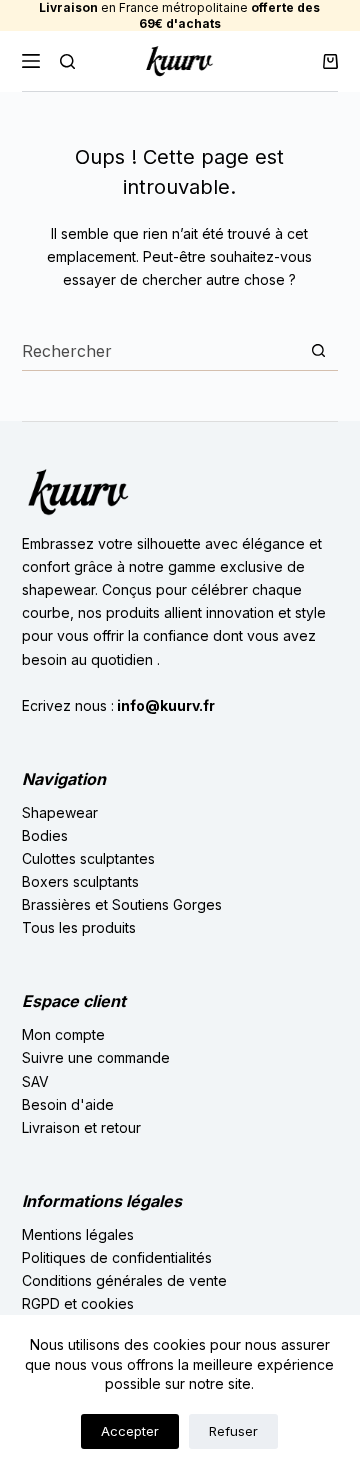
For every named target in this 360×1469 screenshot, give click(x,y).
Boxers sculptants (80, 881)
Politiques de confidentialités (117, 1257)
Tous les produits (79, 927)
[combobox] (161, 351)
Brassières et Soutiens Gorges (122, 904)
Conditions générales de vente (124, 1280)
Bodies (45, 835)
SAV (35, 1081)
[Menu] (31, 61)
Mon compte (63, 1034)
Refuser (233, 1431)
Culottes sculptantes (88, 858)
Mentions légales (78, 1234)
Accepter (130, 1431)
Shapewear (60, 812)
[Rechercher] (67, 61)
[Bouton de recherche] (318, 350)
